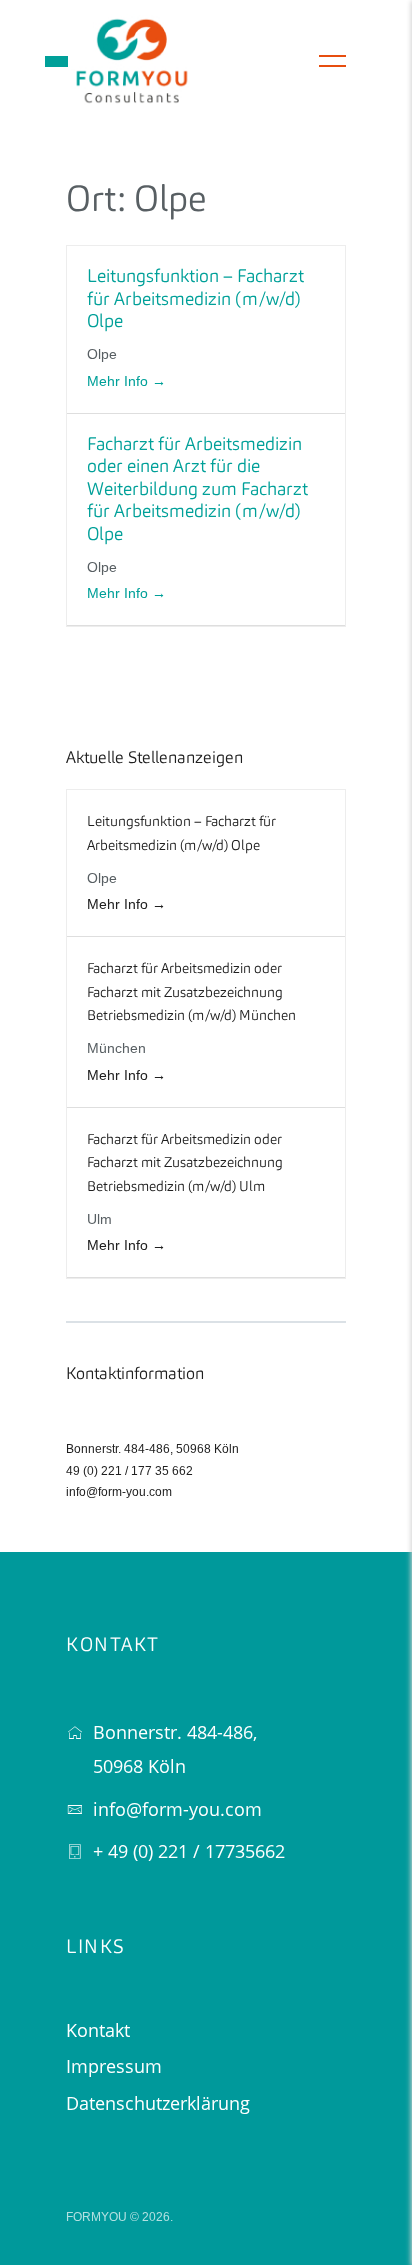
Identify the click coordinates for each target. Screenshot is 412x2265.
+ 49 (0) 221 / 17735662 (189, 1851)
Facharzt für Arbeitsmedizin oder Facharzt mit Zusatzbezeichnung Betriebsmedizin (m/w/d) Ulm (185, 1163)
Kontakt (98, 2030)
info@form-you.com (119, 1492)
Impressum (114, 2066)
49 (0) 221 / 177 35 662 (129, 1471)
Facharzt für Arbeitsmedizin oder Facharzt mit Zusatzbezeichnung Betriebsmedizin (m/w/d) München (191, 992)
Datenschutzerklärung (158, 2103)
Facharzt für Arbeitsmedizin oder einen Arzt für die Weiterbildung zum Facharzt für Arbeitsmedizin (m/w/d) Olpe (197, 490)
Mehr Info (119, 381)
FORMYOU (96, 2217)
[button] (56, 61)
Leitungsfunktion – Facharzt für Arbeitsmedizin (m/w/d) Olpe (195, 299)
